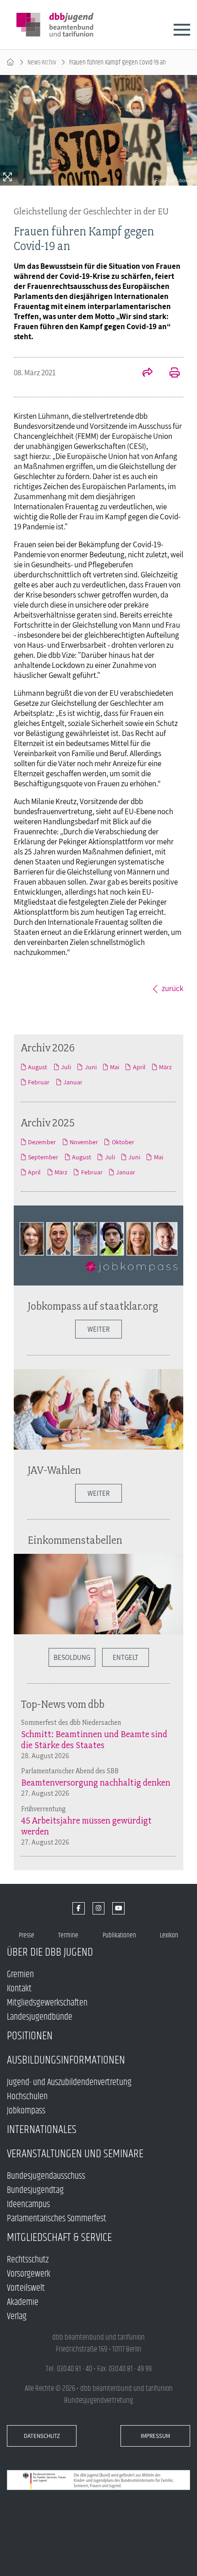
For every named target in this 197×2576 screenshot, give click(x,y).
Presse (27, 1935)
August (38, 1067)
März (165, 1067)
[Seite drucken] (170, 373)
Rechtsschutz (28, 2260)
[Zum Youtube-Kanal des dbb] (118, 1908)
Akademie (23, 2302)
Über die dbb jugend (50, 1952)
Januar (73, 1082)
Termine (68, 1935)
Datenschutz (42, 2436)
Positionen (30, 2036)
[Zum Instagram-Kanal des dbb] (99, 1908)
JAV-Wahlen (54, 1470)
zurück (172, 988)
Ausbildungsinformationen (66, 2060)
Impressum (155, 2436)
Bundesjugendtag (35, 2190)
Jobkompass (26, 2111)
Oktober (123, 1142)
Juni (90, 1067)
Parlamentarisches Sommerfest (57, 2219)
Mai (115, 1067)
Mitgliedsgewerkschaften (47, 2003)
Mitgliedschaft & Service (59, 2237)
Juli (66, 1067)
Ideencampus (28, 2205)
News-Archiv (42, 62)
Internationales (42, 2130)
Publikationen (119, 1935)
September (43, 1157)
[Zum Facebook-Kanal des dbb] (79, 1908)
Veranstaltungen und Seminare (75, 2154)
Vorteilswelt (26, 2288)
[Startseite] (10, 62)
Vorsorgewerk (29, 2274)
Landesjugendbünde (40, 2017)
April (139, 1067)
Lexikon (169, 1935)
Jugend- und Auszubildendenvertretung (69, 2083)
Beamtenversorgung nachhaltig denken (96, 1782)
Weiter (98, 1329)
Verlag (17, 2317)
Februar (39, 1082)
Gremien (20, 1975)
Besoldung (72, 1657)
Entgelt (126, 1657)
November (84, 1142)
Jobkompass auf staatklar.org (93, 1306)
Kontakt (19, 1989)
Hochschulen (27, 2097)
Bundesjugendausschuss (46, 2176)
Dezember (42, 1142)
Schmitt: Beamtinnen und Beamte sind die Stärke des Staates (94, 1739)
